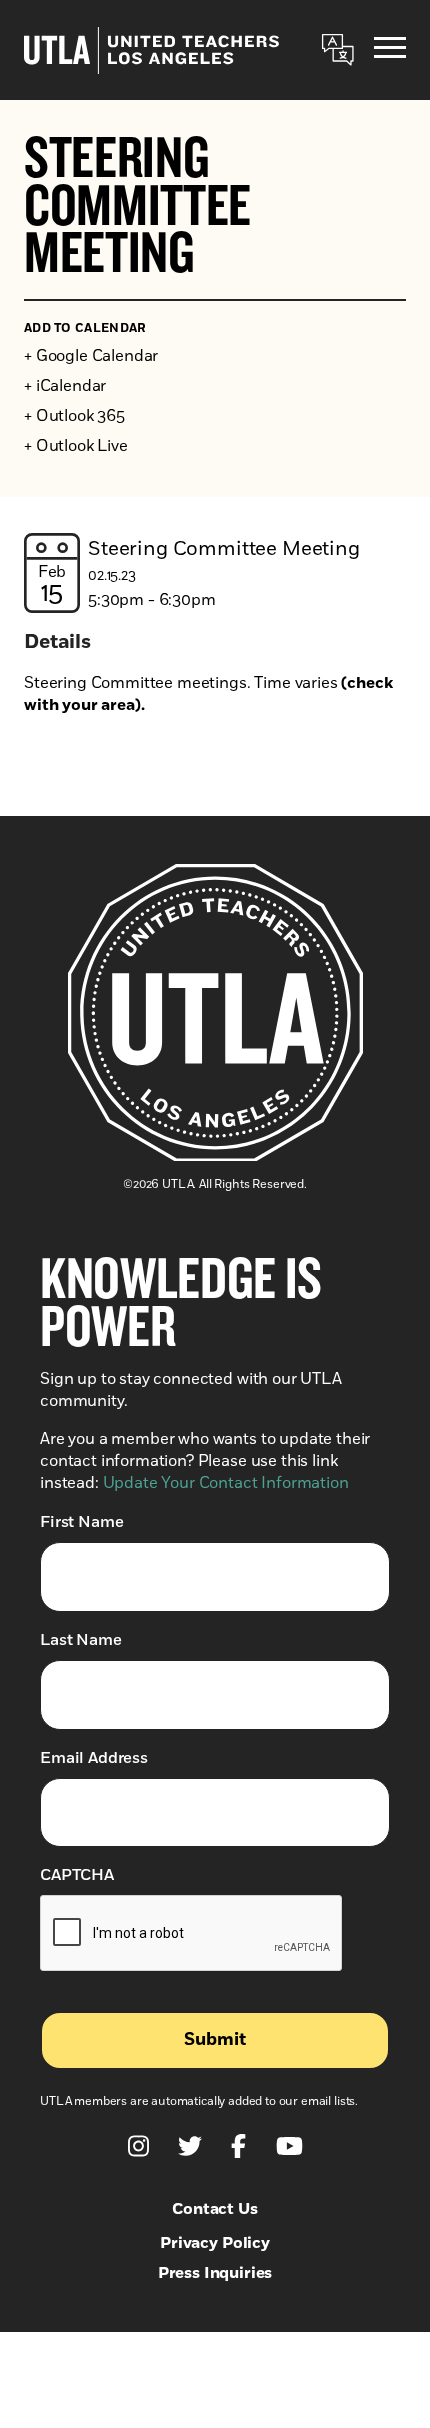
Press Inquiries (215, 2273)
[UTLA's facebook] (238, 2146)
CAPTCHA (77, 1875)
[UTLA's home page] (151, 50)
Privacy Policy (215, 2243)
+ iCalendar (65, 386)
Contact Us (214, 2209)
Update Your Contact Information (226, 1483)
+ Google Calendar (91, 356)
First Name (81, 1522)
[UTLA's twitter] (190, 2146)
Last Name (81, 1640)
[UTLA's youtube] (289, 2146)
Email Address (94, 1758)
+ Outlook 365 (74, 416)
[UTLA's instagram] (138, 2146)
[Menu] (390, 50)
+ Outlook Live (76, 446)
